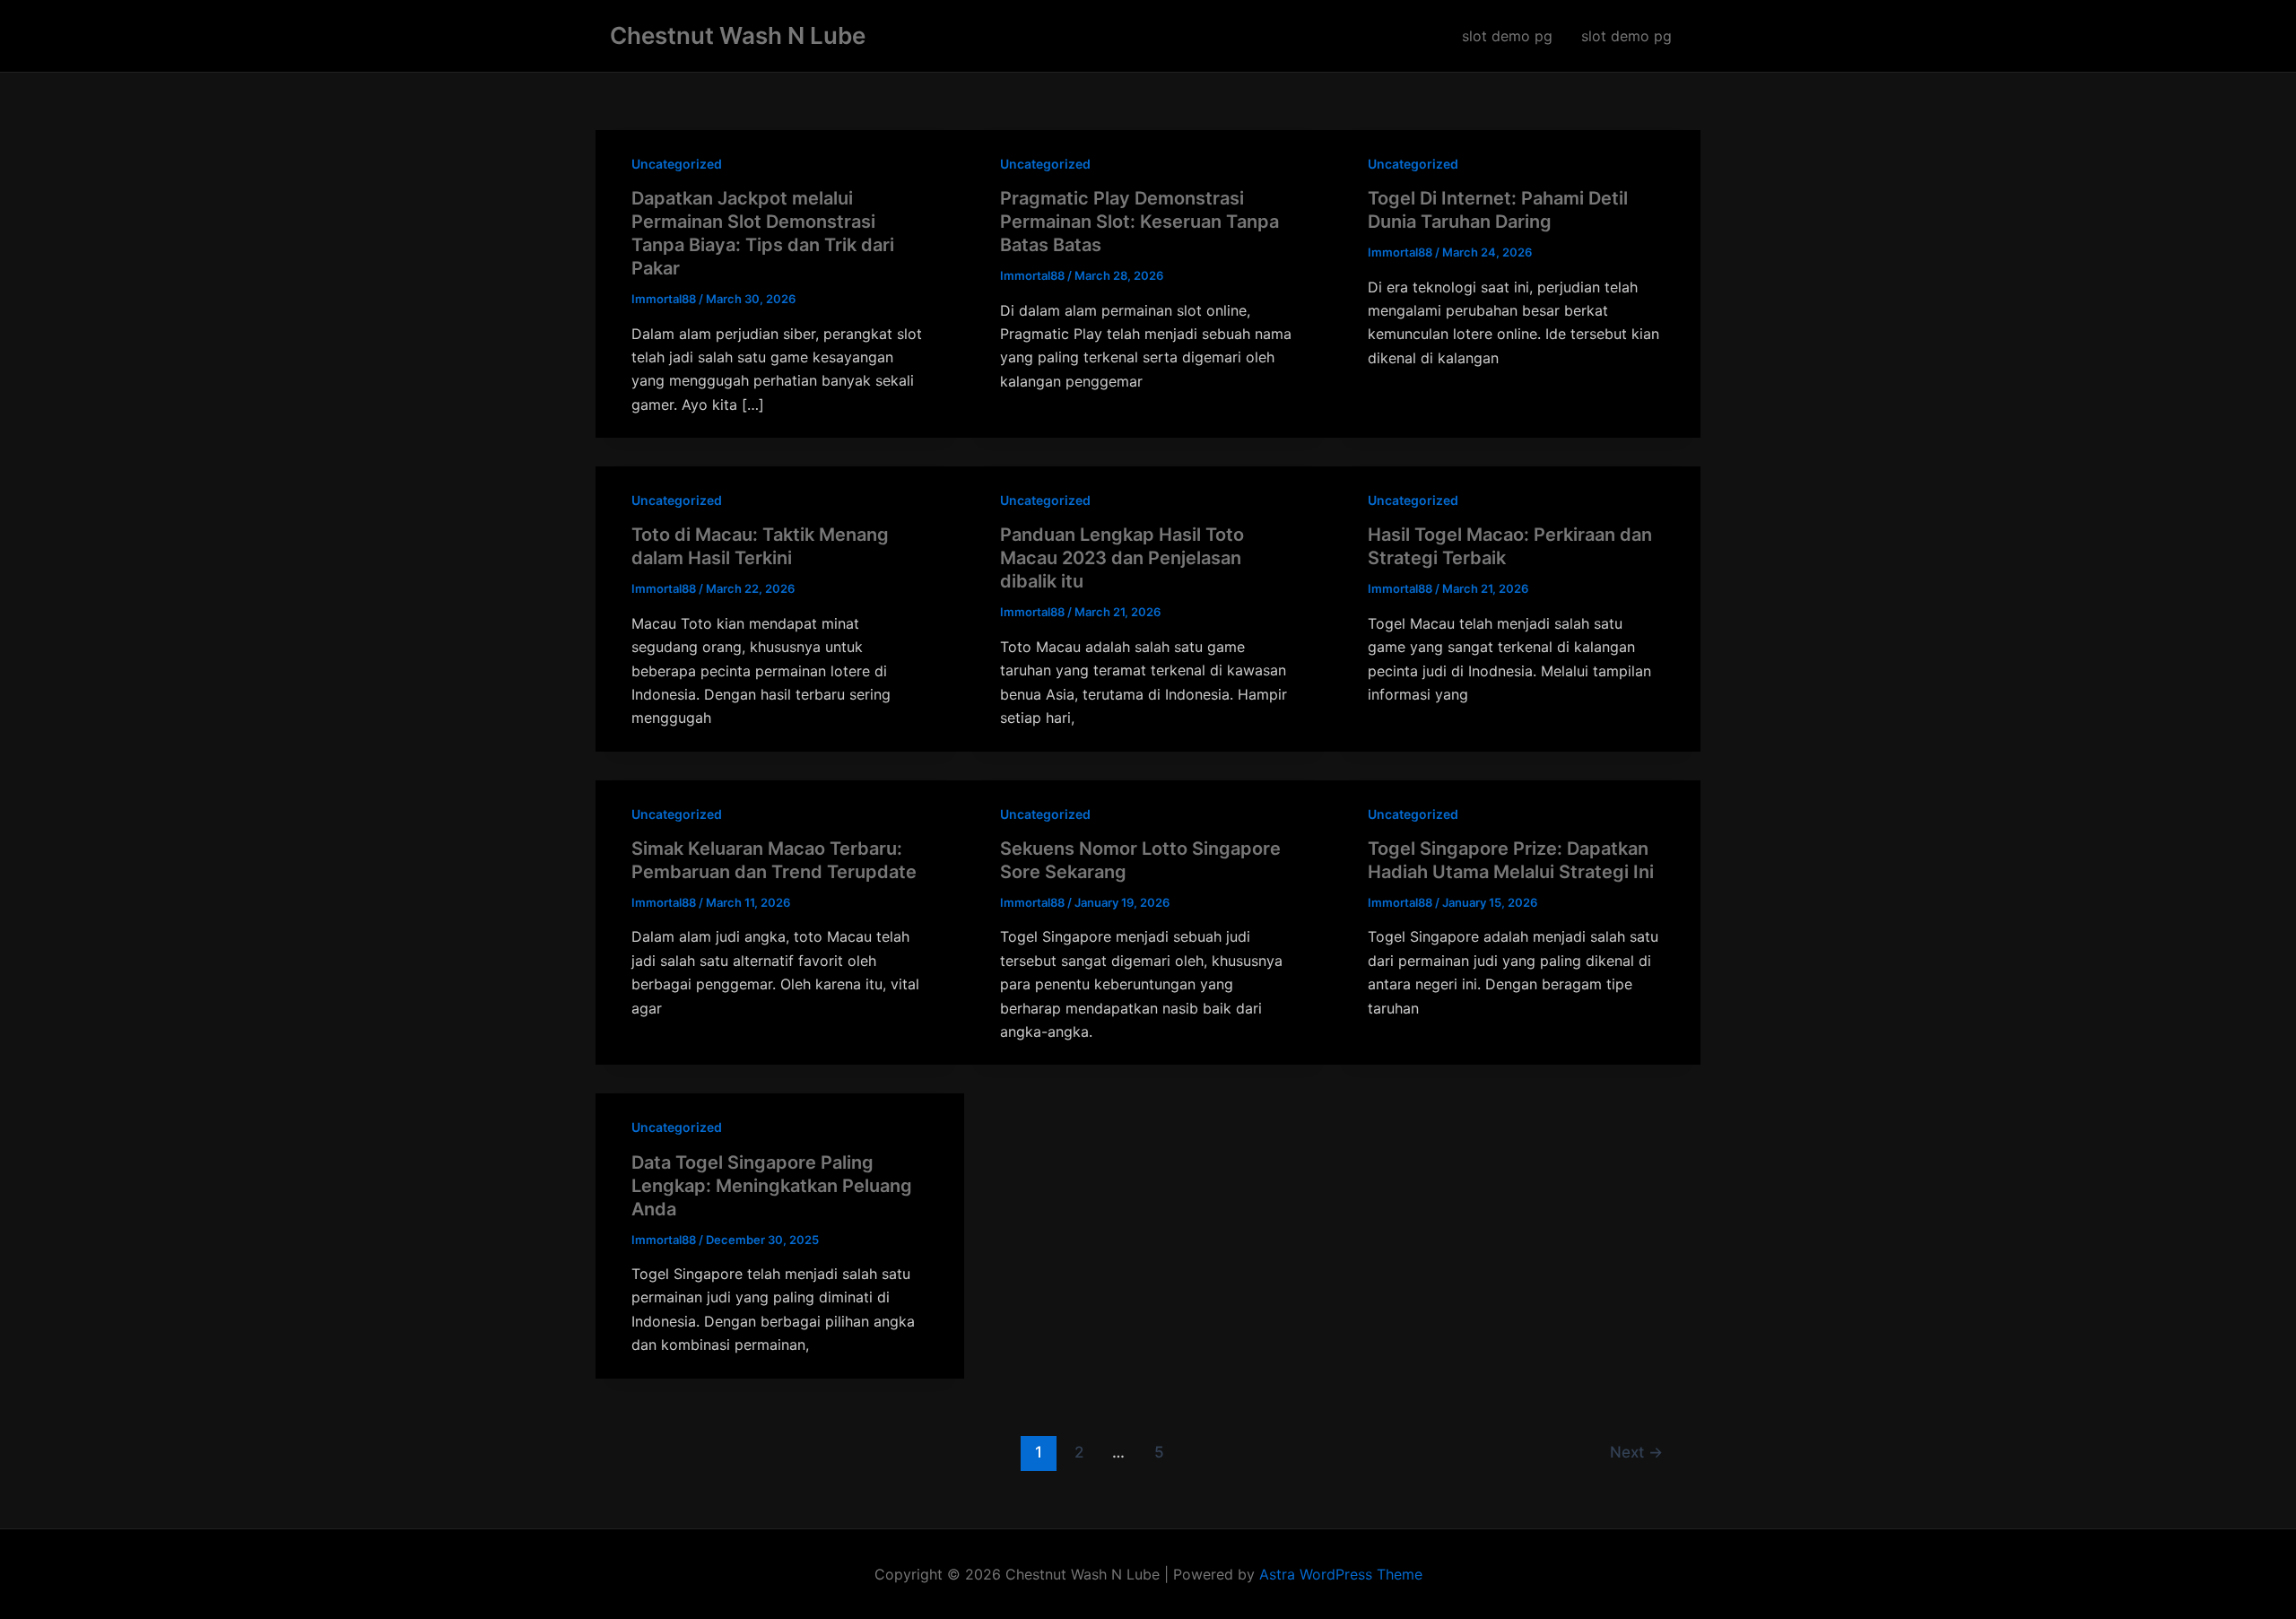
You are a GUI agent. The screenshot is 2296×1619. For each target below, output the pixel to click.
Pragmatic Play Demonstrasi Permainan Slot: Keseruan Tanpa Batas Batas (1139, 222)
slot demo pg (1507, 36)
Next (1636, 1452)
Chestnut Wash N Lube (738, 35)
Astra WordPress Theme (1341, 1574)
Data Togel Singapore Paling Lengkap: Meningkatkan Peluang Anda (772, 1186)
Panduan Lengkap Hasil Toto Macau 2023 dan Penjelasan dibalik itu (1122, 558)
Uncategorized (677, 164)
